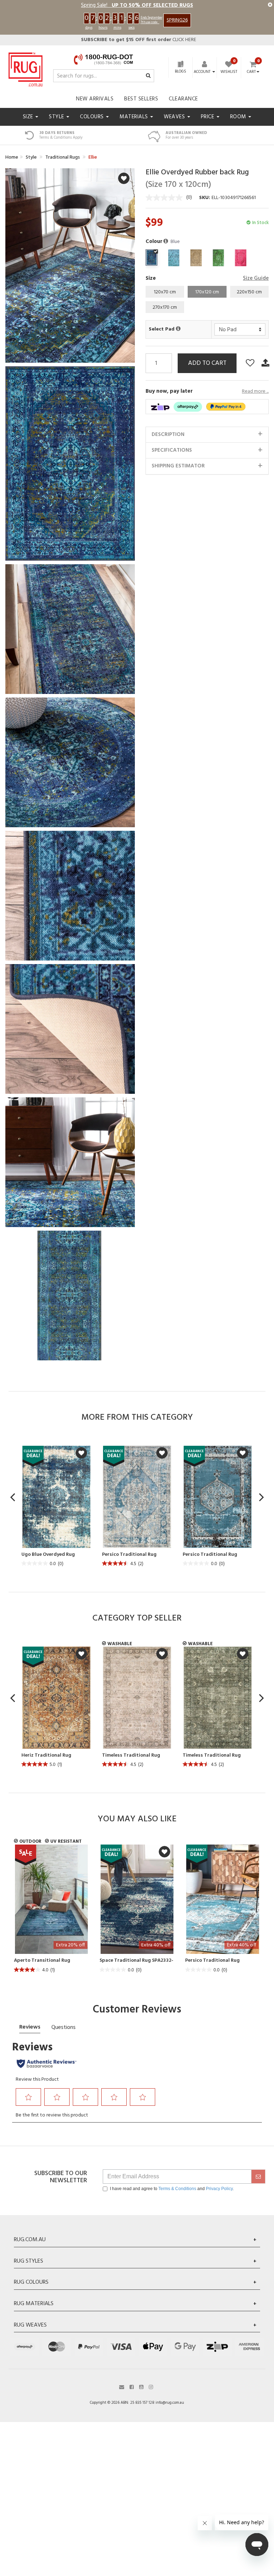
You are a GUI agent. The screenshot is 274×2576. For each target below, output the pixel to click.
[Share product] (265, 363)
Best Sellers (141, 99)
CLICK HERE (139, 40)
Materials (135, 117)
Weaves (175, 117)
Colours (93, 117)
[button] (166, 242)
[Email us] (122, 2386)
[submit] (258, 2177)
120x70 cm (165, 292)
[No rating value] (166, 198)
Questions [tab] (64, 2027)
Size (29, 117)
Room (239, 117)
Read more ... (255, 392)
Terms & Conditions (177, 2189)
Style (57, 117)
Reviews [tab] (30, 2027)
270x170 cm (165, 307)
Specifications (172, 450)
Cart (251, 72)
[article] (56, 1507)
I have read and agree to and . (172, 2189)
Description (168, 435)
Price (208, 117)
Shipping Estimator (178, 466)
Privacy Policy (219, 2189)
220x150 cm (249, 292)
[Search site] (148, 76)
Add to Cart (207, 363)
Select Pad (162, 329)
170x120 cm (207, 292)
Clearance (183, 99)
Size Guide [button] (256, 279)
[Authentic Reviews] (47, 2064)
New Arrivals (95, 99)
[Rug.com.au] (26, 68)
